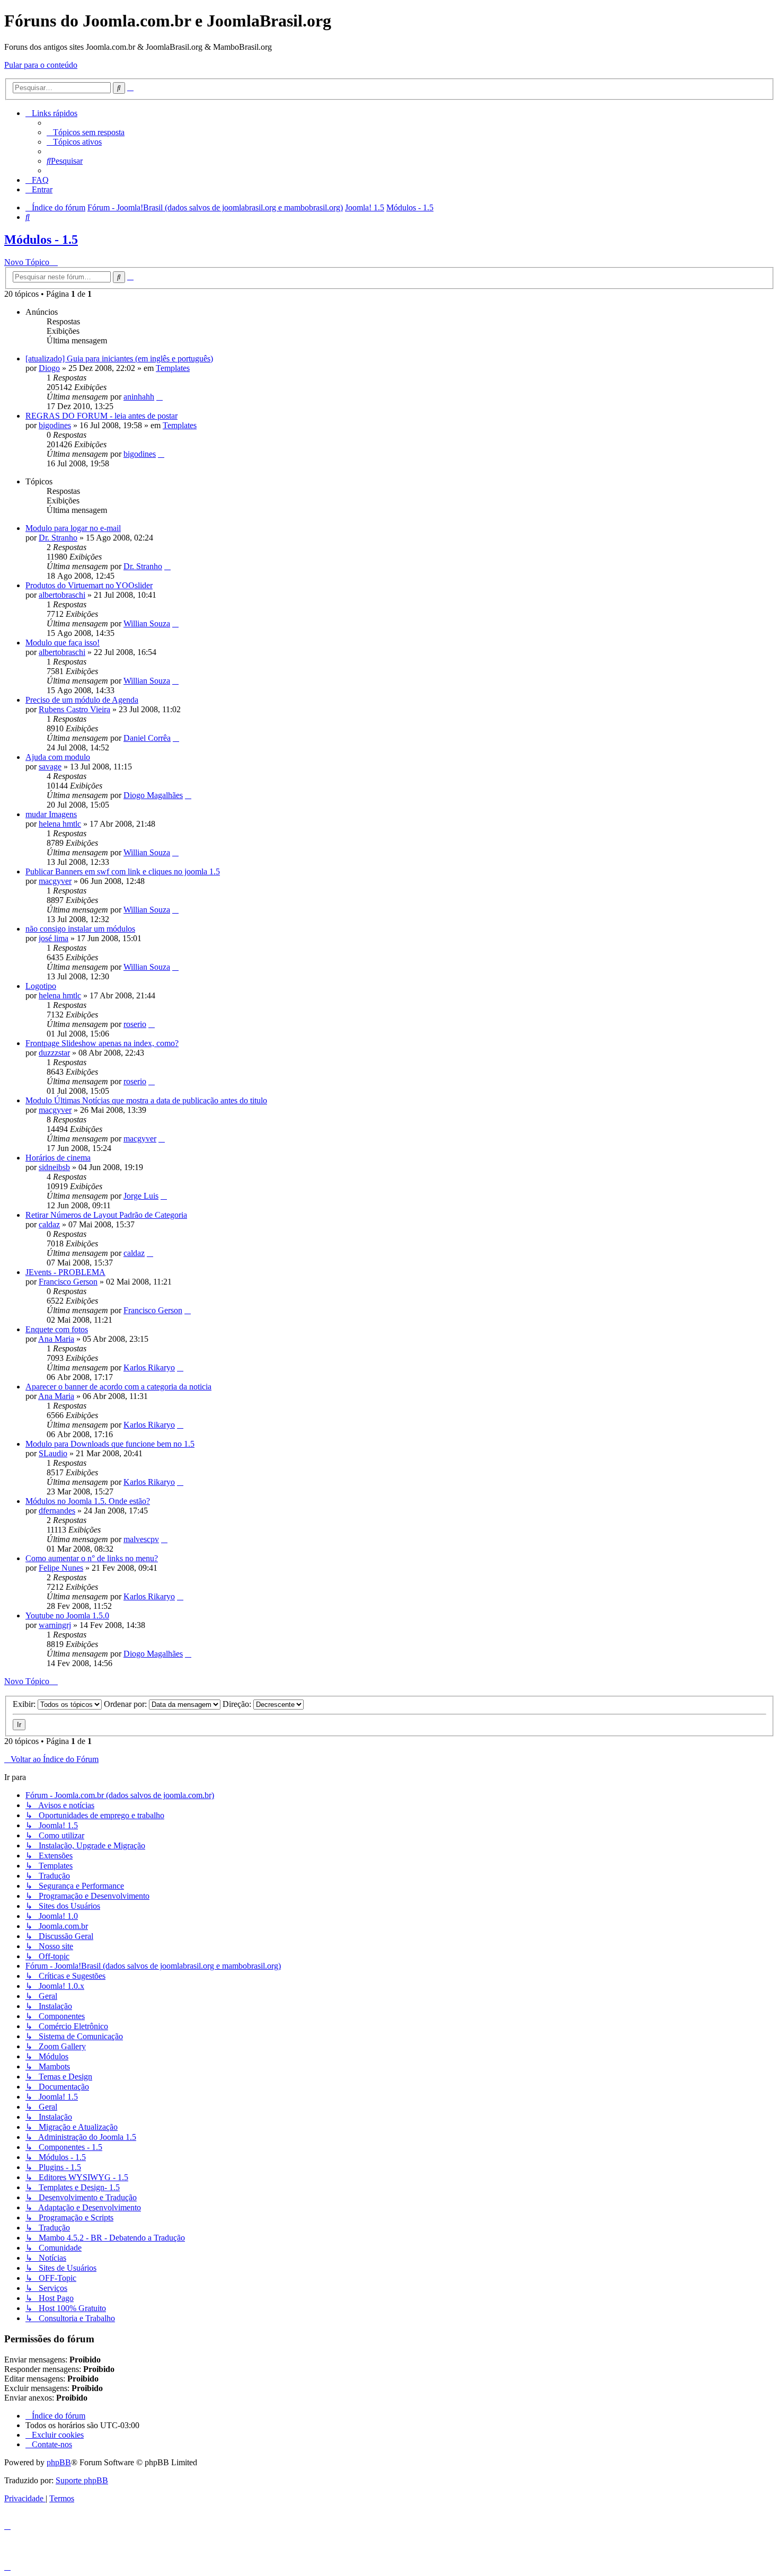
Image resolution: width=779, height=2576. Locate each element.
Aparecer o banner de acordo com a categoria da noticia (118, 1387)
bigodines (55, 425)
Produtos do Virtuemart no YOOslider (89, 585)
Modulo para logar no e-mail (73, 528)
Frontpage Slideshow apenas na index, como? (102, 1043)
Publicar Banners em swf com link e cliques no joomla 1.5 (123, 871)
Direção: (238, 1704)
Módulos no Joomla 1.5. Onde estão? (88, 1501)
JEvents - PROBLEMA (65, 1272)
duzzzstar (54, 1053)
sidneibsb (54, 1167)
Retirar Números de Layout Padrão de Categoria (106, 1215)
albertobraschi (62, 595)
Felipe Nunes (61, 1568)
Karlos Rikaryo (149, 1367)
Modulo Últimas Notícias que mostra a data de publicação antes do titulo (146, 1100)
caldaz (49, 1224)
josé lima (54, 938)
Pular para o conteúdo (41, 65)
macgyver (55, 881)
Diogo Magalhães (153, 795)
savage (50, 767)
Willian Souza (147, 623)
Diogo (49, 368)
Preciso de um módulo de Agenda (82, 700)
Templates (173, 368)
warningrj (55, 1625)
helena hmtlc (60, 824)
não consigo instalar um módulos (80, 929)
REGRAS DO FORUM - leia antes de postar (101, 416)
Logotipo (41, 986)
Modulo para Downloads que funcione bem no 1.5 (110, 1444)
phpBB (59, 2462)
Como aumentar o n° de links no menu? (92, 1558)
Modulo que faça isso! (63, 643)
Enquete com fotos (57, 1329)
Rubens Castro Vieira (74, 709)
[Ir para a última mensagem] (160, 397)
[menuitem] (86, 132)
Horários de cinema (58, 1158)
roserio (135, 1024)
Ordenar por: (126, 1704)
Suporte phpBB (82, 2480)
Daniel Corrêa (147, 738)
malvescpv (141, 1539)
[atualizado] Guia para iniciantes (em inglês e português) (119, 358)
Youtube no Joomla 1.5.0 (67, 1615)
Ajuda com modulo (58, 757)
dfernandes (57, 1511)
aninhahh (139, 397)
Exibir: (25, 1704)
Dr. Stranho (58, 538)
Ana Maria (56, 1339)
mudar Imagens (51, 814)
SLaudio (53, 1453)
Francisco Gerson (68, 1282)
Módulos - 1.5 (41, 240)
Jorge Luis (141, 1196)
